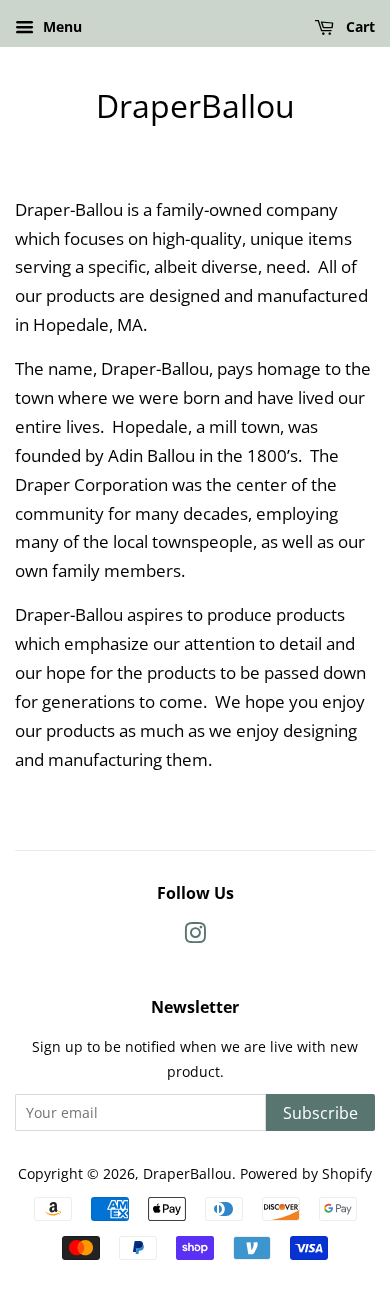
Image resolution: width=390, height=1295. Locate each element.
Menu (60, 26)
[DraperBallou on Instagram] (195, 936)
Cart (358, 26)
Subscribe (320, 1113)
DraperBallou (195, 106)
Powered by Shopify (306, 1173)
